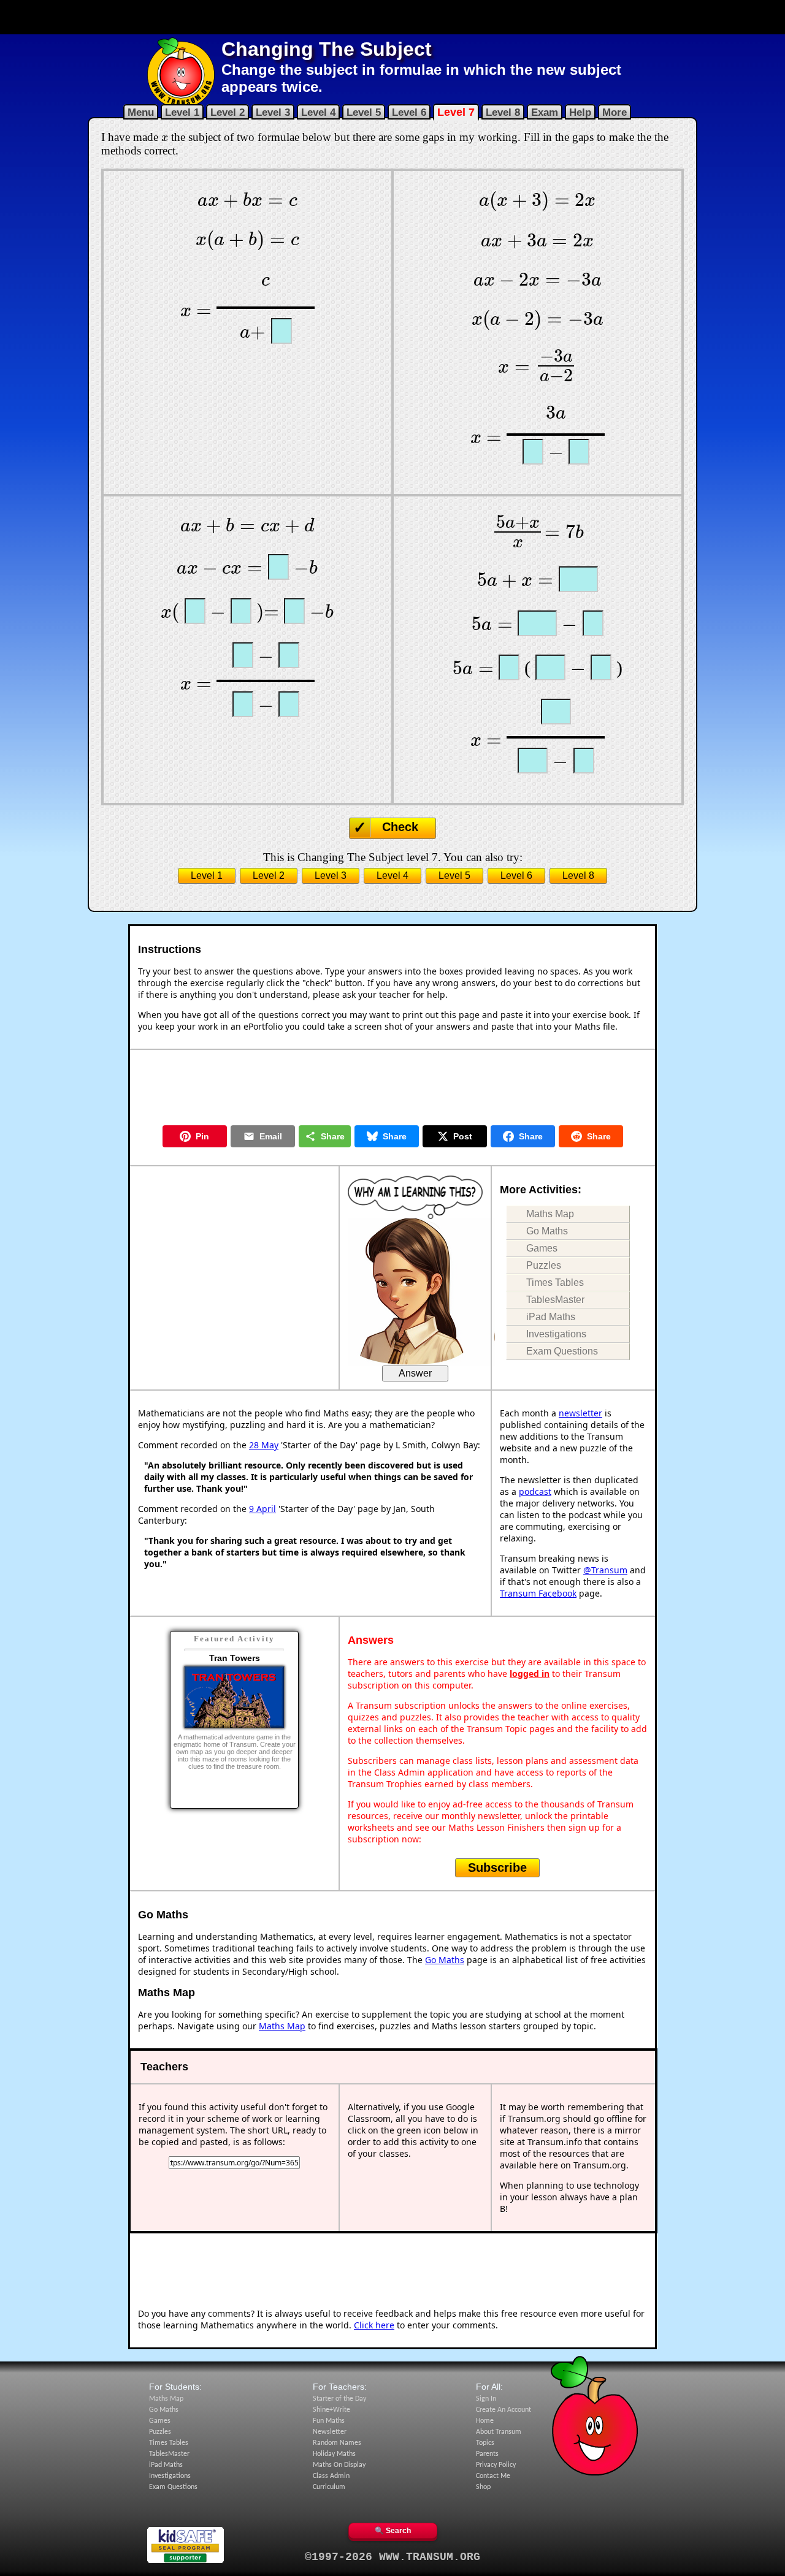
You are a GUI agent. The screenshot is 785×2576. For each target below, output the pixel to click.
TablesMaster (555, 1300)
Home (485, 2421)
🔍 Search (393, 2531)
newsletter (580, 1413)
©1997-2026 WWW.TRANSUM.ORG (392, 2557)
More (615, 112)
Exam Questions (562, 1351)
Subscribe (497, 1867)
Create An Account (504, 2410)
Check (400, 827)
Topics (485, 2443)
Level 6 (409, 112)
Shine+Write (331, 2410)
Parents (487, 2454)
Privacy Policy (496, 2465)
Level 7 (456, 112)
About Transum (499, 2432)
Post (463, 1136)
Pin (202, 1136)
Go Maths (547, 1231)
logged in (530, 1674)
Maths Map (550, 1214)
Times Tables (555, 1282)
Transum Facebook (538, 1593)
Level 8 (503, 112)
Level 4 (318, 112)
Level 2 (228, 112)
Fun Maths (329, 2421)
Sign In (486, 2399)
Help (580, 112)
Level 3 (273, 112)
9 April (262, 1509)
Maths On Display (339, 2465)
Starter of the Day (339, 2399)
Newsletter (330, 2432)
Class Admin (331, 2476)
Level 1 (182, 112)
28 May (264, 1445)
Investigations (556, 1334)
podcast (535, 1491)
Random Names (337, 2443)
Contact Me (493, 2476)
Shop (483, 2487)
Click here (374, 2325)
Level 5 (364, 112)
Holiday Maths (334, 2454)
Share (333, 1136)
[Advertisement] (392, 17)
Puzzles (544, 1265)
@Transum (605, 1570)
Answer (415, 1373)
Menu (141, 112)
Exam (545, 112)
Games (542, 1248)
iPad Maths (551, 1317)
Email (271, 1136)
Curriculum (329, 2487)
